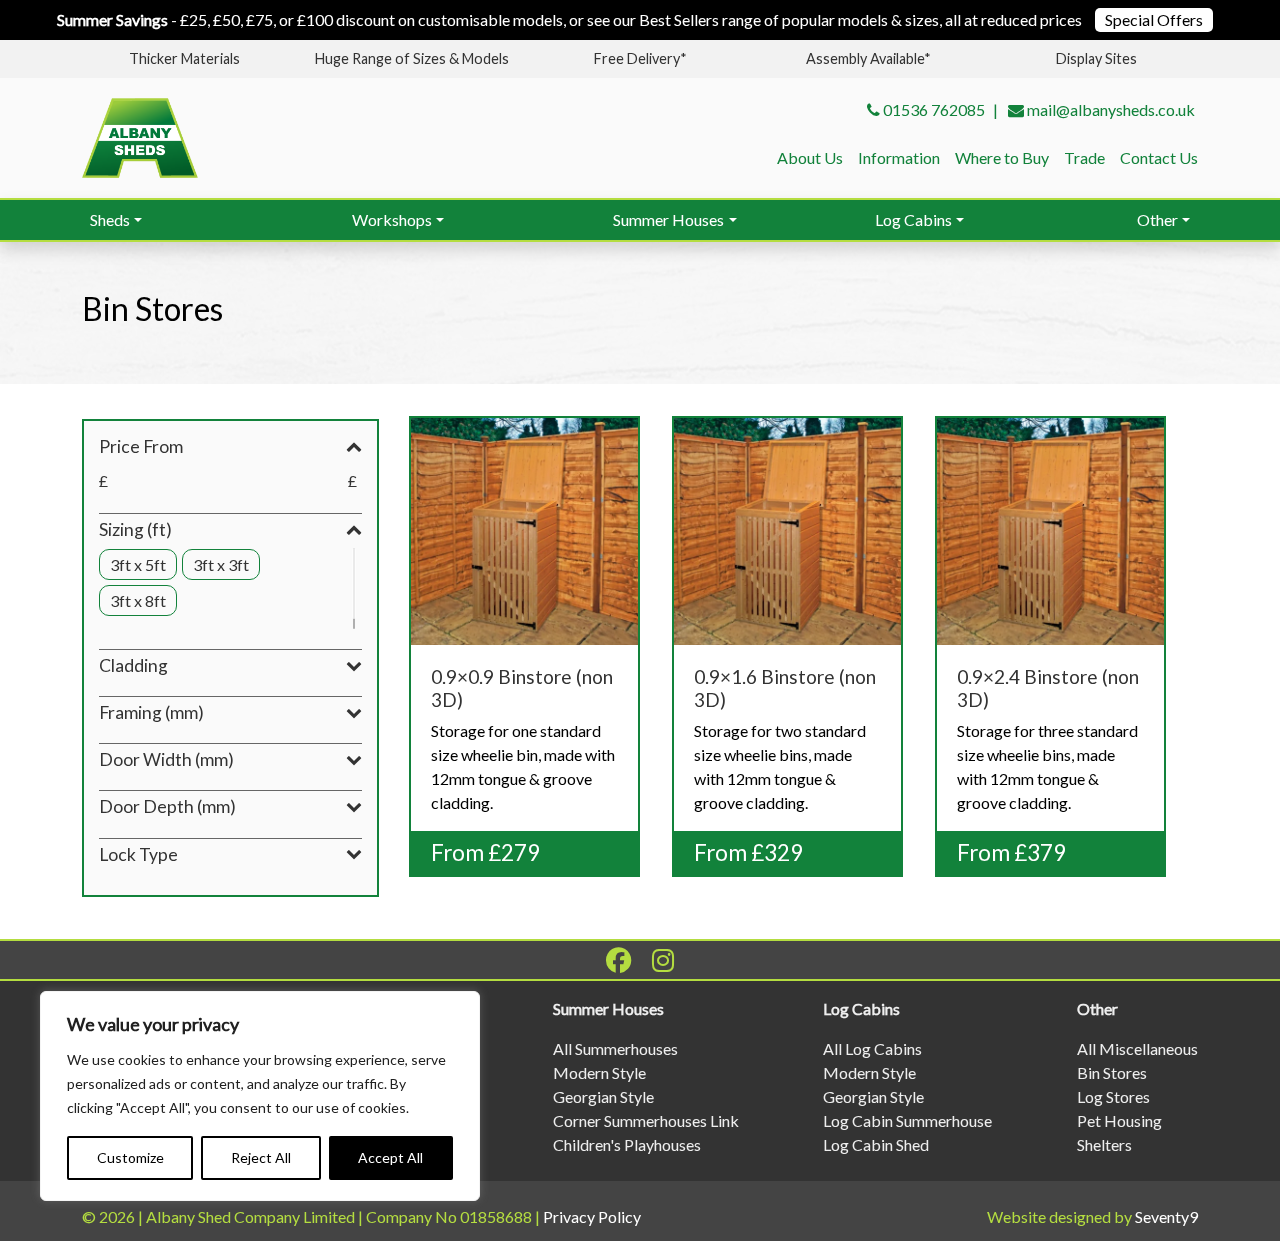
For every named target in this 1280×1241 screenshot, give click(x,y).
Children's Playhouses (627, 1144)
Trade (1084, 157)
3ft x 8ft (138, 600)
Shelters (1104, 1144)
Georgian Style (603, 1096)
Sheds (110, 219)
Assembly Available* (868, 58)
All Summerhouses (615, 1048)
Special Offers (1154, 19)
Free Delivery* (640, 58)
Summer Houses (668, 219)
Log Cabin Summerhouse (907, 1120)
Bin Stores (1112, 1072)
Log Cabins (913, 219)
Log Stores (1113, 1096)
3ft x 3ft (221, 564)
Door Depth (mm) (167, 806)
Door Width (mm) (166, 759)
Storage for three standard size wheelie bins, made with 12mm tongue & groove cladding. (1048, 740)
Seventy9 (1166, 1216)
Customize (130, 1157)
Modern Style (599, 1072)
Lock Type (138, 854)
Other (1157, 219)
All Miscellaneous (1137, 1048)
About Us (810, 157)
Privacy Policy (592, 1216)
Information (899, 157)
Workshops (392, 219)
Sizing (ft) (135, 529)
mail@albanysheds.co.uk (1111, 109)
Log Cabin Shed (876, 1144)
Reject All (261, 1157)
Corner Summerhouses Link (646, 1120)
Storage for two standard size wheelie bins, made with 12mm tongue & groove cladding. (785, 740)
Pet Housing (1119, 1120)
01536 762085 (934, 109)
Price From (141, 446)
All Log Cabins (872, 1048)
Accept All (390, 1157)
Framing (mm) (151, 712)
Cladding (133, 665)
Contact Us (1159, 157)
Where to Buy (1002, 157)
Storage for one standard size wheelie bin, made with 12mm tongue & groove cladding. (523, 740)
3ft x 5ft (138, 564)
